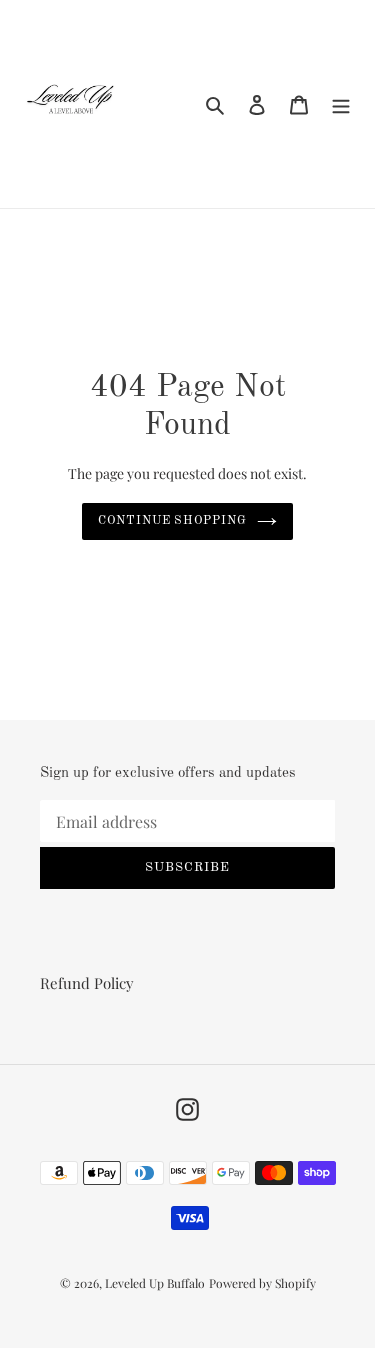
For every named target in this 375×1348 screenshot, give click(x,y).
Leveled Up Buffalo (155, 1283)
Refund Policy (87, 983)
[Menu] (341, 103)
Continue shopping (173, 521)
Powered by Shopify (262, 1283)
